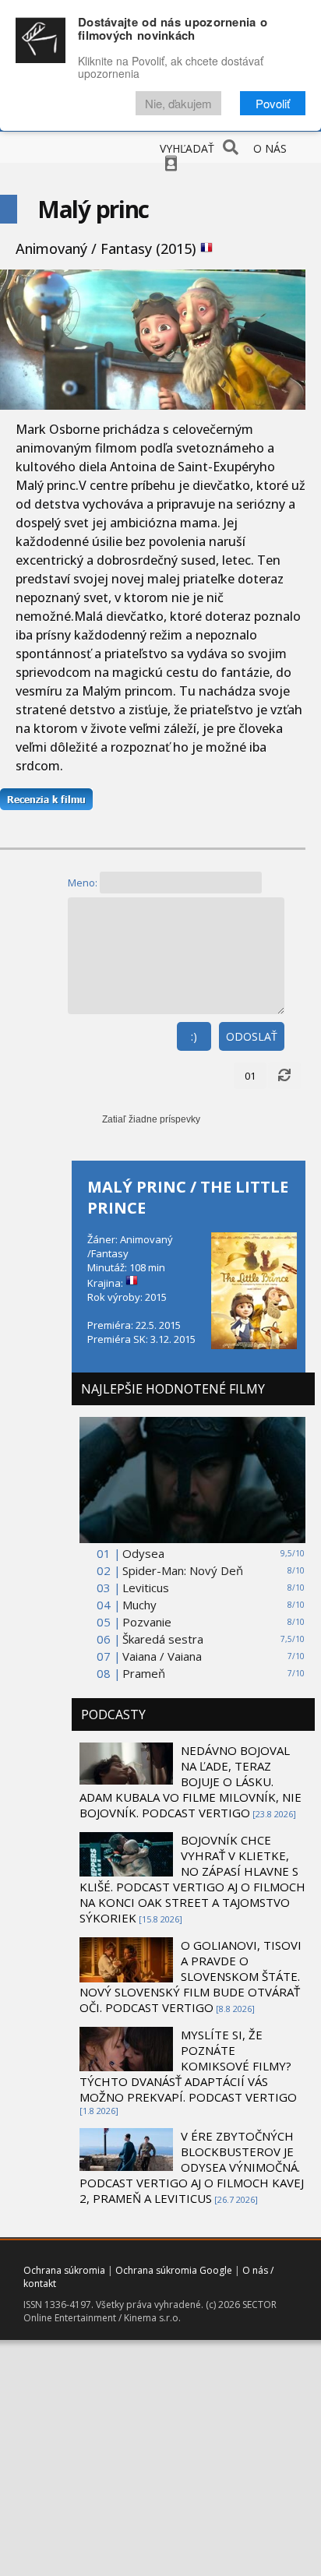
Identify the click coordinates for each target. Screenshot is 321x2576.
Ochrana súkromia (64, 2270)
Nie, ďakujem (178, 103)
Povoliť (273, 103)
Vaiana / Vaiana (162, 1656)
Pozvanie (147, 1622)
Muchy (139, 1605)
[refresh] (284, 1076)
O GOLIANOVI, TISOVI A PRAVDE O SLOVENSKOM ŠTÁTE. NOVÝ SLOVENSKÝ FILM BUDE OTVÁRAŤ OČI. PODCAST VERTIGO (190, 1976)
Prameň (144, 1673)
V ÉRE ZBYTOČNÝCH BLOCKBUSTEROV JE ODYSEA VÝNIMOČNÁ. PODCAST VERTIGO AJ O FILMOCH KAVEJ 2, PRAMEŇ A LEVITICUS (192, 2167)
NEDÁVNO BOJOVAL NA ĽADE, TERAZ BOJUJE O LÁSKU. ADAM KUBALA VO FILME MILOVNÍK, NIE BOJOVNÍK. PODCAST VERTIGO (190, 1781)
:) (194, 1036)
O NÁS (270, 148)
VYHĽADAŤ (187, 148)
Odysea (143, 1553)
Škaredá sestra (163, 1639)
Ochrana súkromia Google (174, 2270)
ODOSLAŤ (252, 1036)
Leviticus (146, 1588)
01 (250, 1076)
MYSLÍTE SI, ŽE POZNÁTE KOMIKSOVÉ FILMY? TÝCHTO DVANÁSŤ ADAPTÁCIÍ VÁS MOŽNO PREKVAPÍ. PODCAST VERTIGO (188, 2066)
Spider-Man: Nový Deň (183, 1570)
